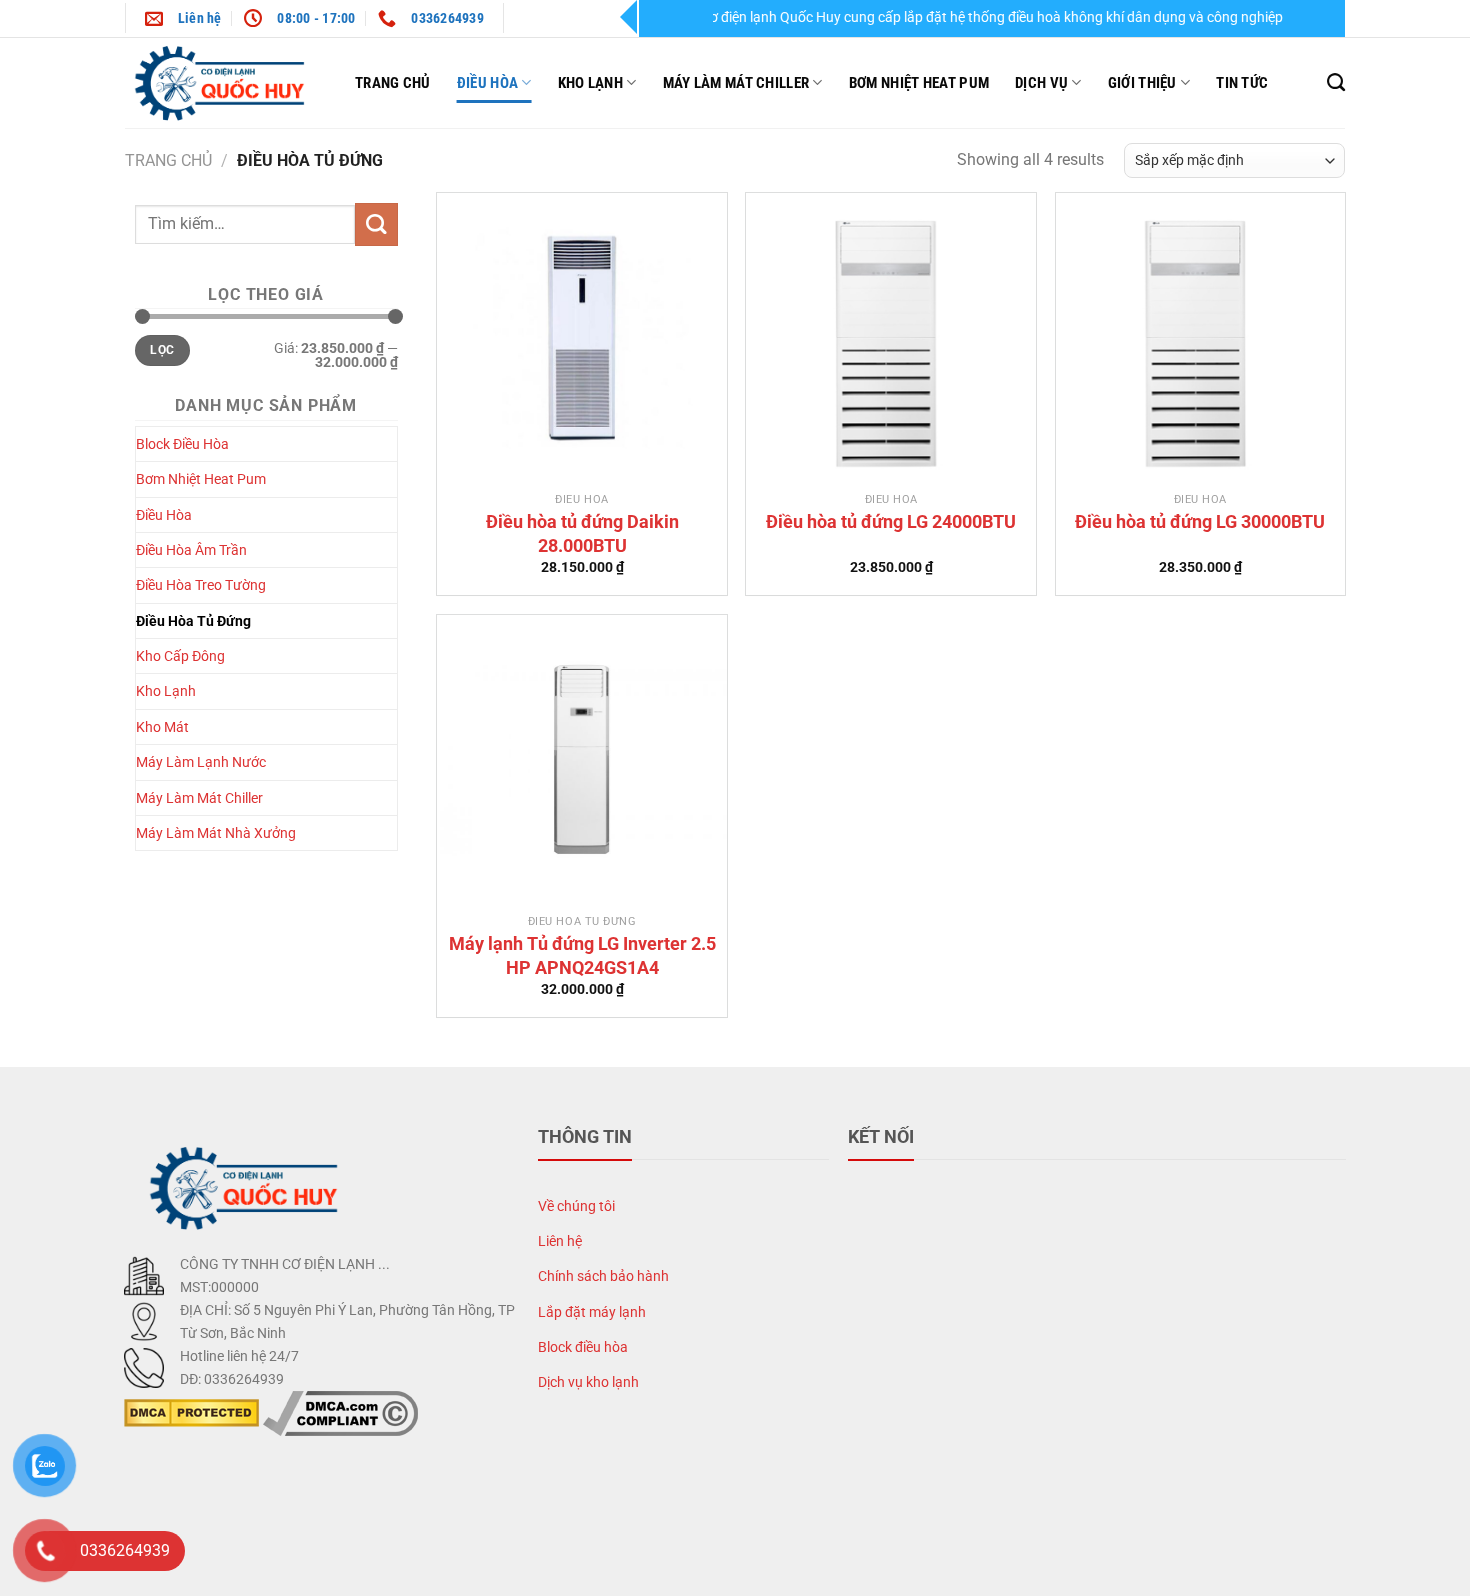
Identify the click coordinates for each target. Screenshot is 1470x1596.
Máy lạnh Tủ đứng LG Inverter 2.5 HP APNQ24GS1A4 (582, 955)
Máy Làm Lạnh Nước (201, 762)
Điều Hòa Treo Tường (201, 585)
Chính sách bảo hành (603, 1276)
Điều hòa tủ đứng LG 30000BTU (1200, 521)
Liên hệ (560, 1241)
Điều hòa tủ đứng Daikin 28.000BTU (582, 533)
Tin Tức (1242, 83)
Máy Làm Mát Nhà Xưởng (216, 833)
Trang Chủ (393, 83)
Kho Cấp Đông (180, 656)
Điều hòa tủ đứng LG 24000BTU (891, 521)
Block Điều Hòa (182, 444)
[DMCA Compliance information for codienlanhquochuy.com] (340, 1412)
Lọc (162, 350)
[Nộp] (376, 224)
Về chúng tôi (576, 1206)
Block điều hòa (583, 1347)
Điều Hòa (487, 83)
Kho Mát (162, 727)
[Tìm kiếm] (1336, 83)
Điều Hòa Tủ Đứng (193, 621)
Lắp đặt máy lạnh (592, 1312)
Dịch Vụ (1041, 83)
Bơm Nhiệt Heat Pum (919, 83)
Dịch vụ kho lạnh (588, 1382)
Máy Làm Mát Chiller (736, 83)
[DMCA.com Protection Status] (191, 1412)
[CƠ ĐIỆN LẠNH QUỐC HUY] (225, 83)
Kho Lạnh (590, 83)
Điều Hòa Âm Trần (191, 550)
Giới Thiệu (1142, 83)
